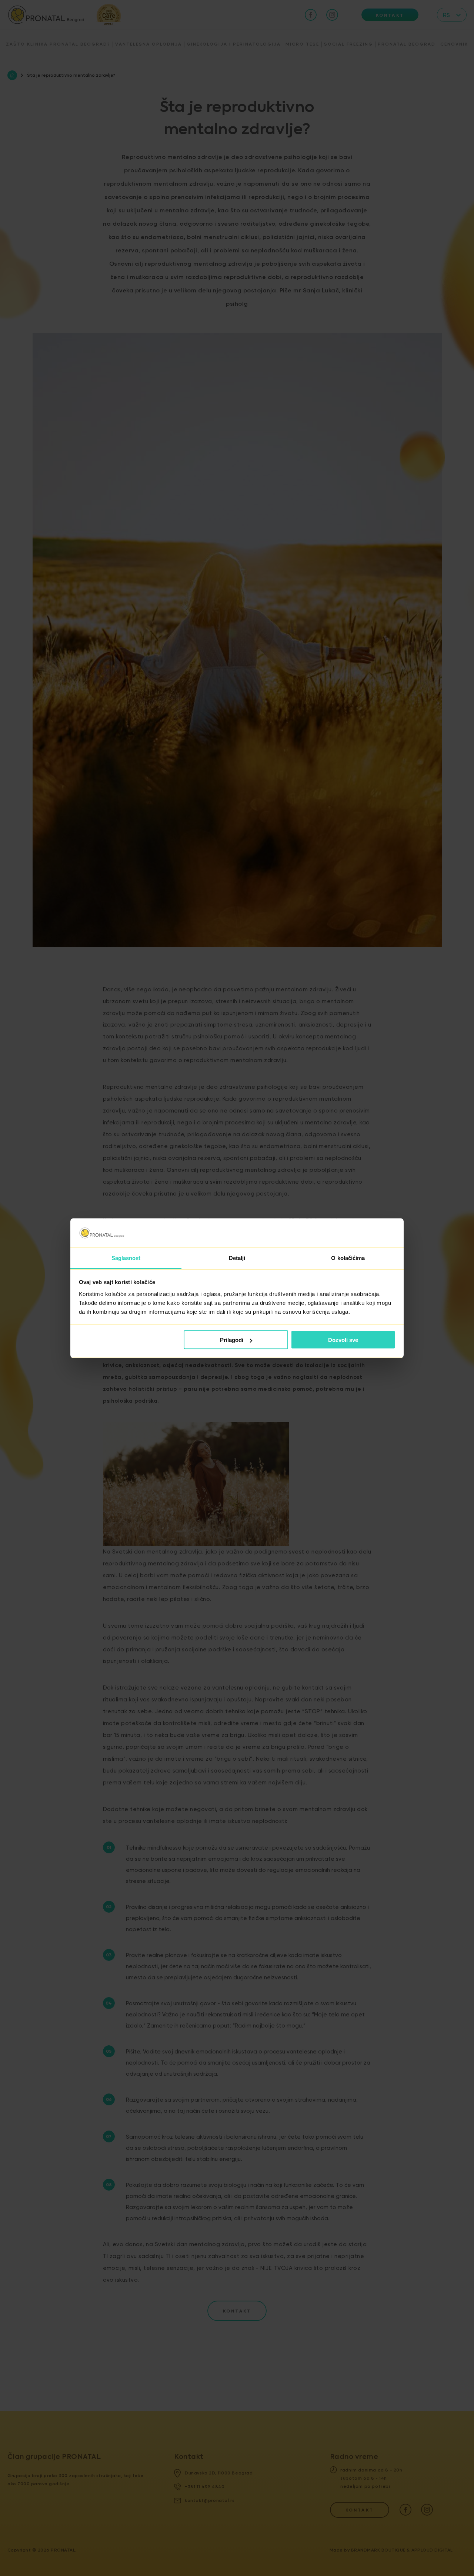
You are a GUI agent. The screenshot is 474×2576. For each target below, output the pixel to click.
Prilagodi (232, 1340)
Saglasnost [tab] (126, 1258)
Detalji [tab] (237, 1258)
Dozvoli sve (343, 1340)
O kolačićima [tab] (348, 1258)
